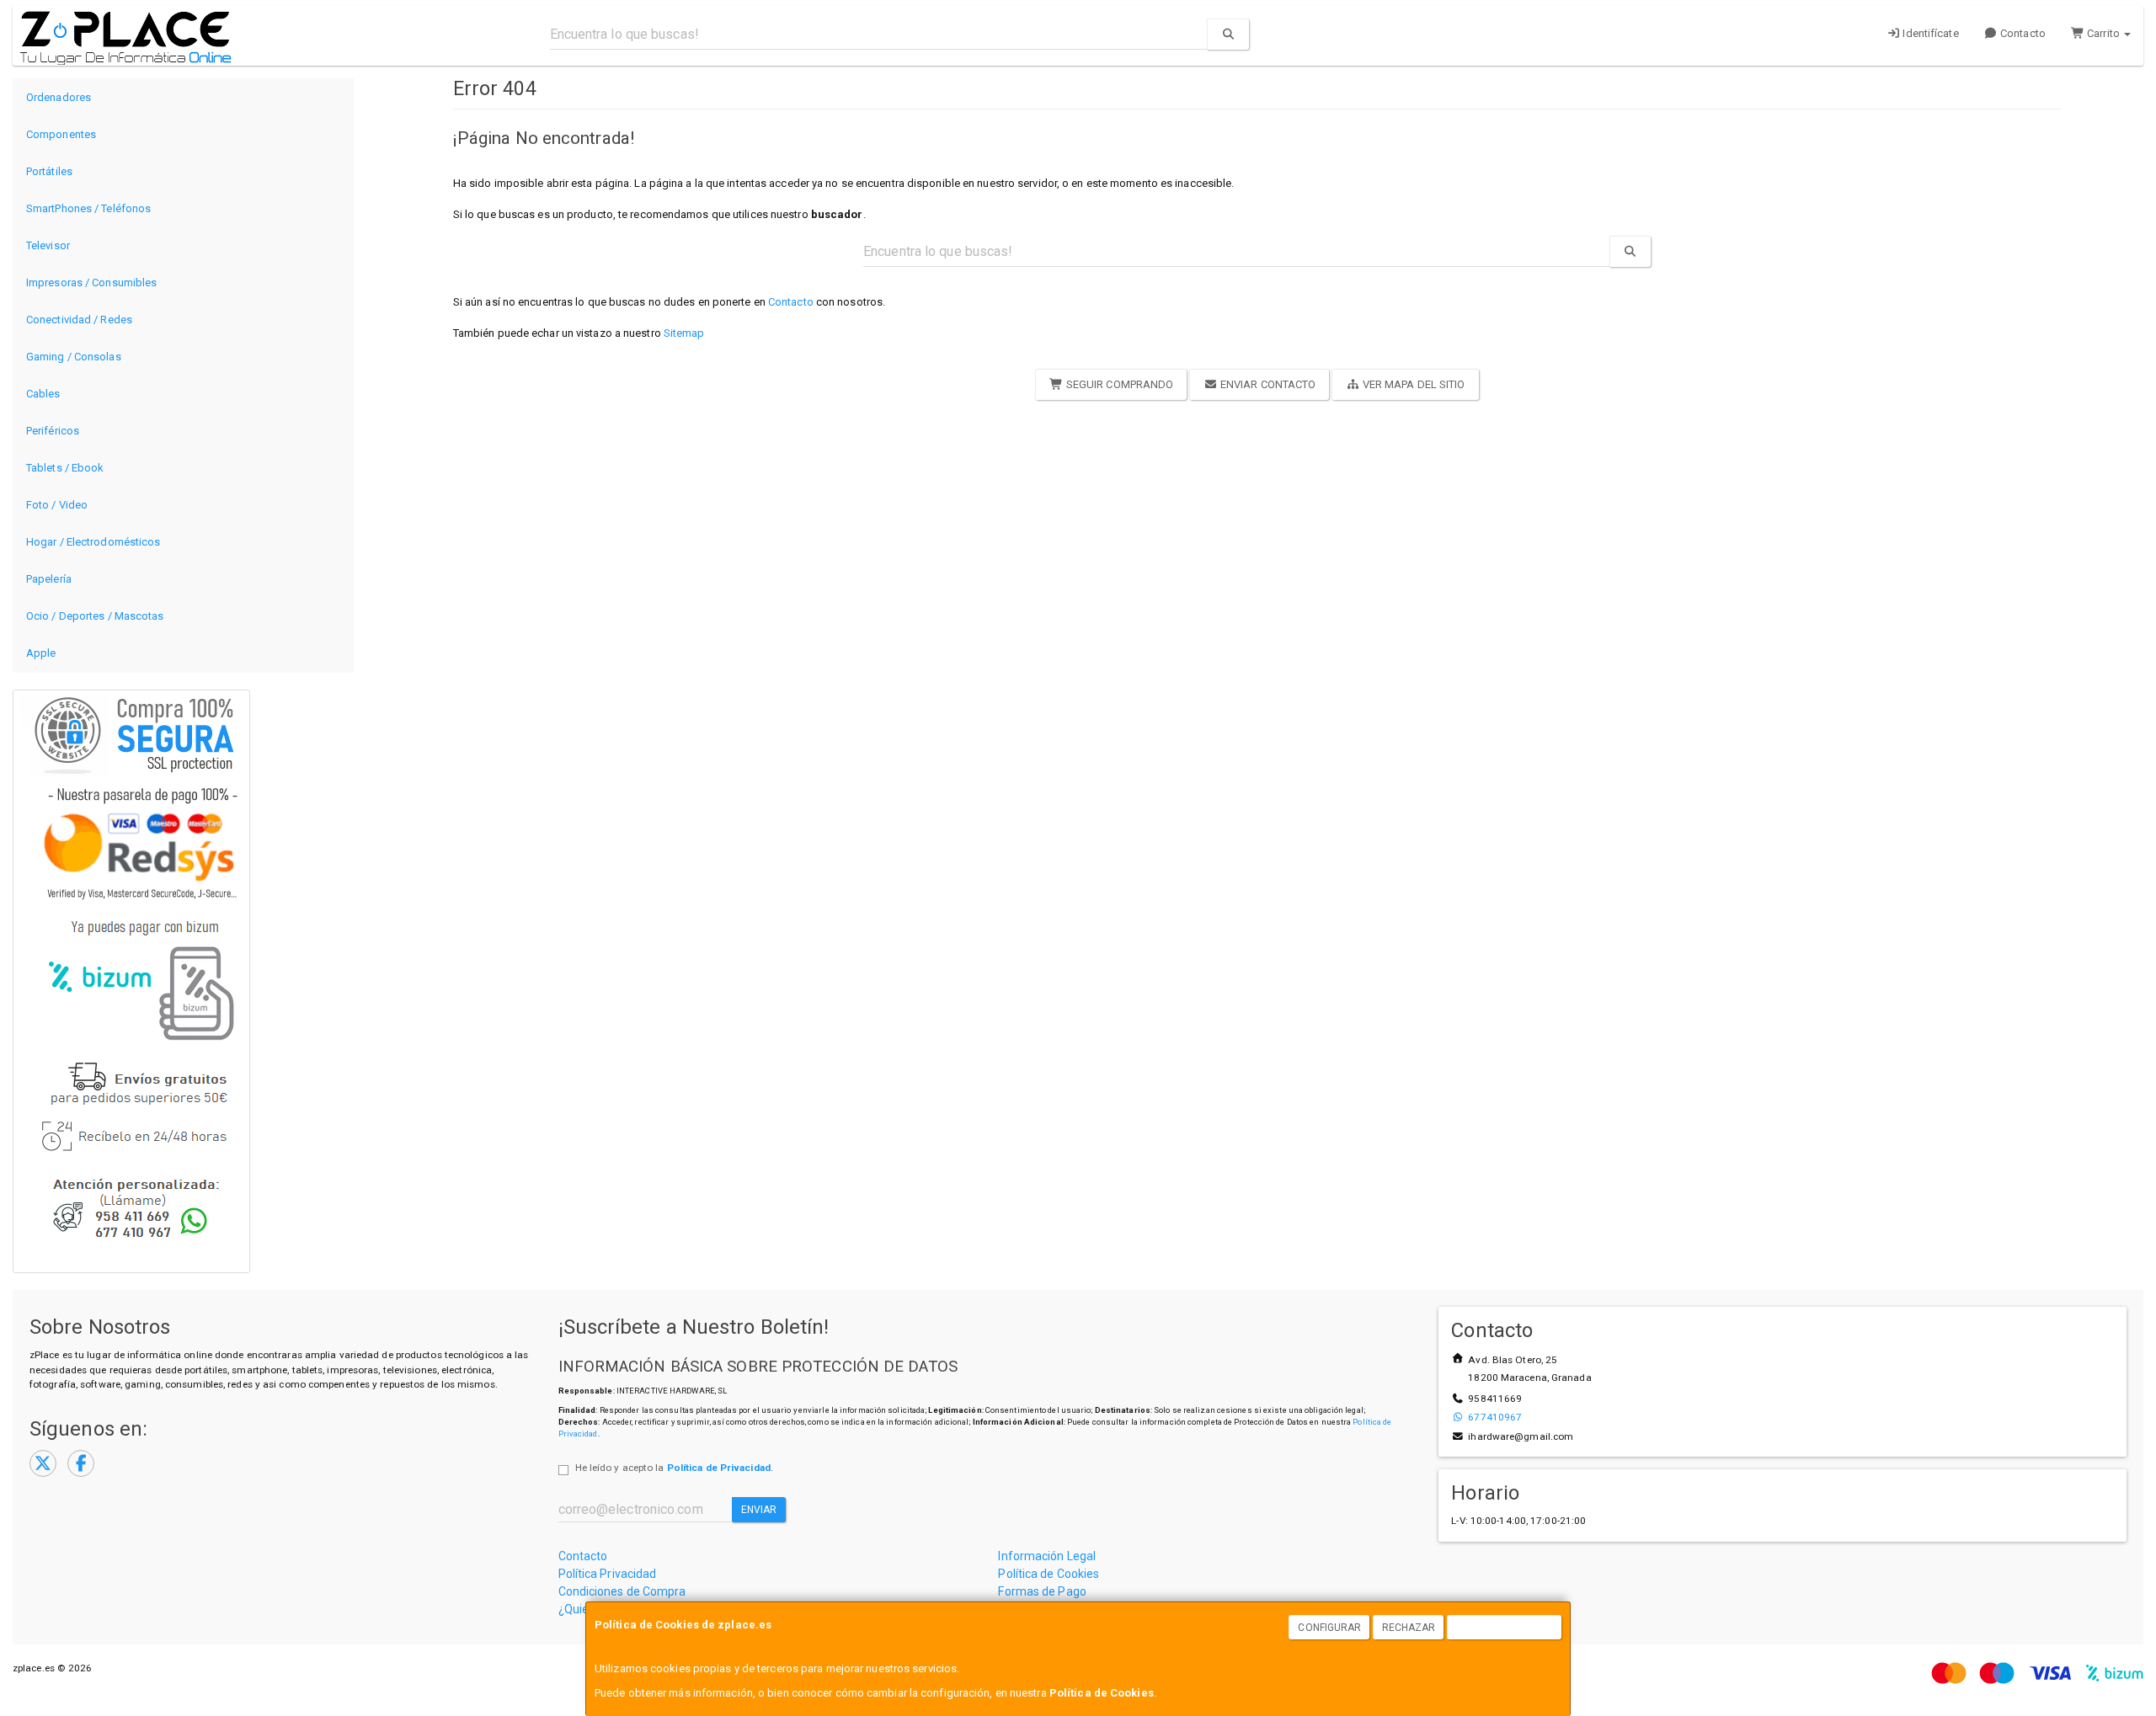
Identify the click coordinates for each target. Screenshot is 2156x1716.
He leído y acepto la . (674, 1468)
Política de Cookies (1102, 1693)
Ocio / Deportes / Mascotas (95, 616)
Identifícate (1929, 33)
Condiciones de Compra (622, 1591)
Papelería (49, 579)
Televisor (48, 245)
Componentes (61, 134)
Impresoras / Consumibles (91, 282)
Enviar (759, 1510)
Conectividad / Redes (79, 320)
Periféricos (53, 431)
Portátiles (49, 171)
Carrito (2103, 33)
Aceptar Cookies (1505, 1628)
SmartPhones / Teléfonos (88, 208)
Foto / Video (57, 505)
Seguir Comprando (1119, 384)
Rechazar (1409, 1628)
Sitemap (684, 333)
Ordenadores (59, 97)
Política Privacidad (608, 1574)
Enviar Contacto (1267, 384)
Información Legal (1047, 1556)
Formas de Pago (1042, 1591)
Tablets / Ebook (65, 468)
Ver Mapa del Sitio (1413, 384)
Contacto (2022, 33)
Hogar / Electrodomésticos (93, 542)
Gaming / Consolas (74, 357)
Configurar (1329, 1628)
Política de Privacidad (719, 1468)
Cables (43, 394)
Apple (41, 653)
